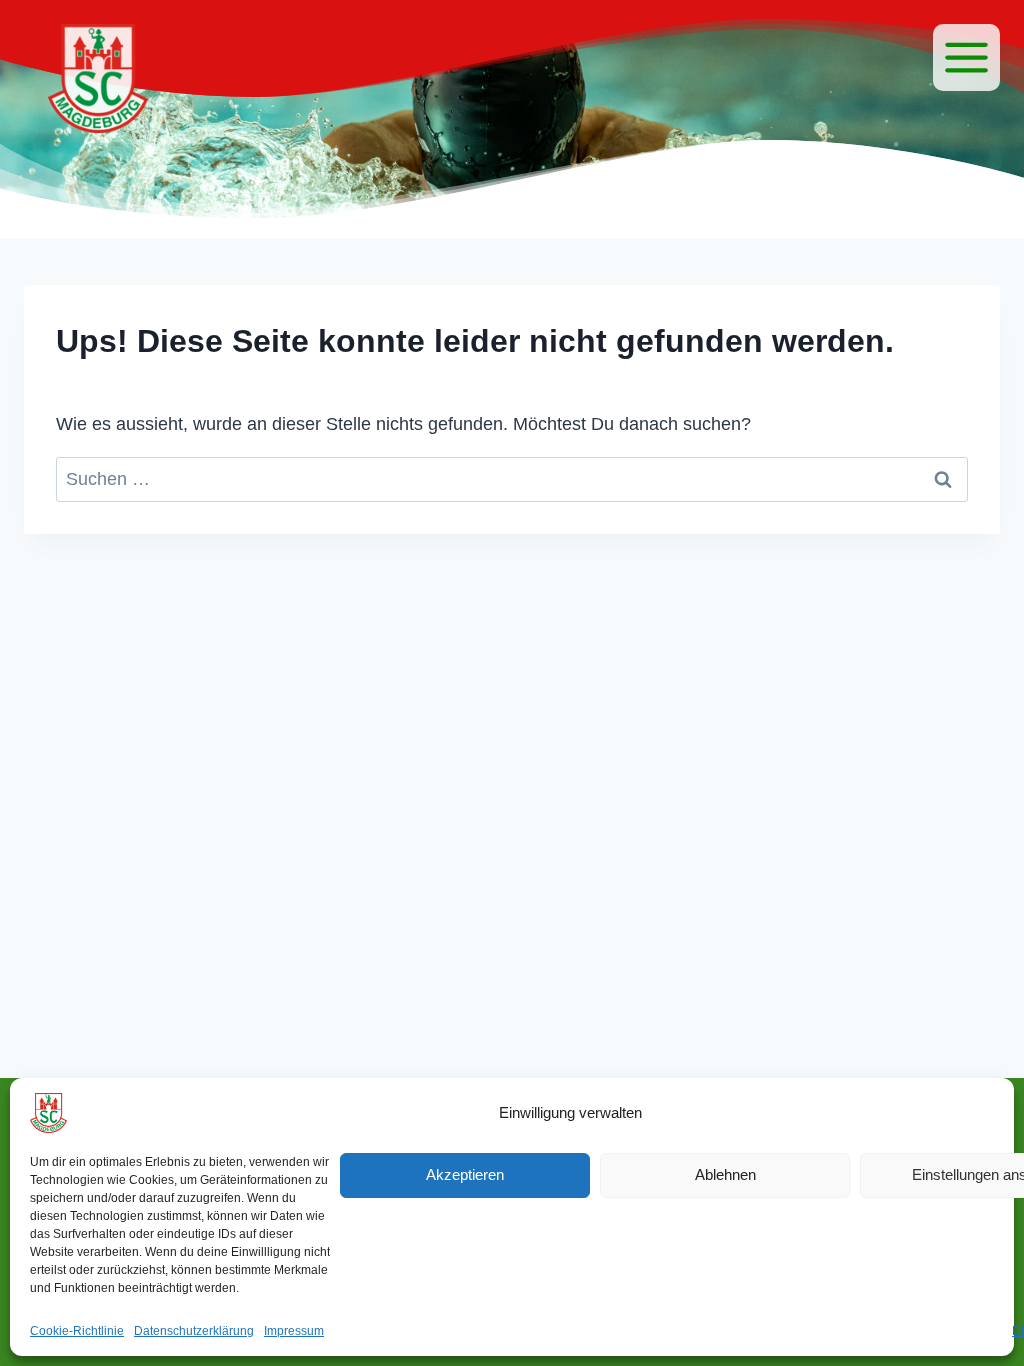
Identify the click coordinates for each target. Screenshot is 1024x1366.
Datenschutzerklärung (194, 1331)
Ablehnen (725, 1174)
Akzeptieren (465, 1174)
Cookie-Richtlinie (77, 1331)
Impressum (294, 1331)
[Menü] (966, 57)
